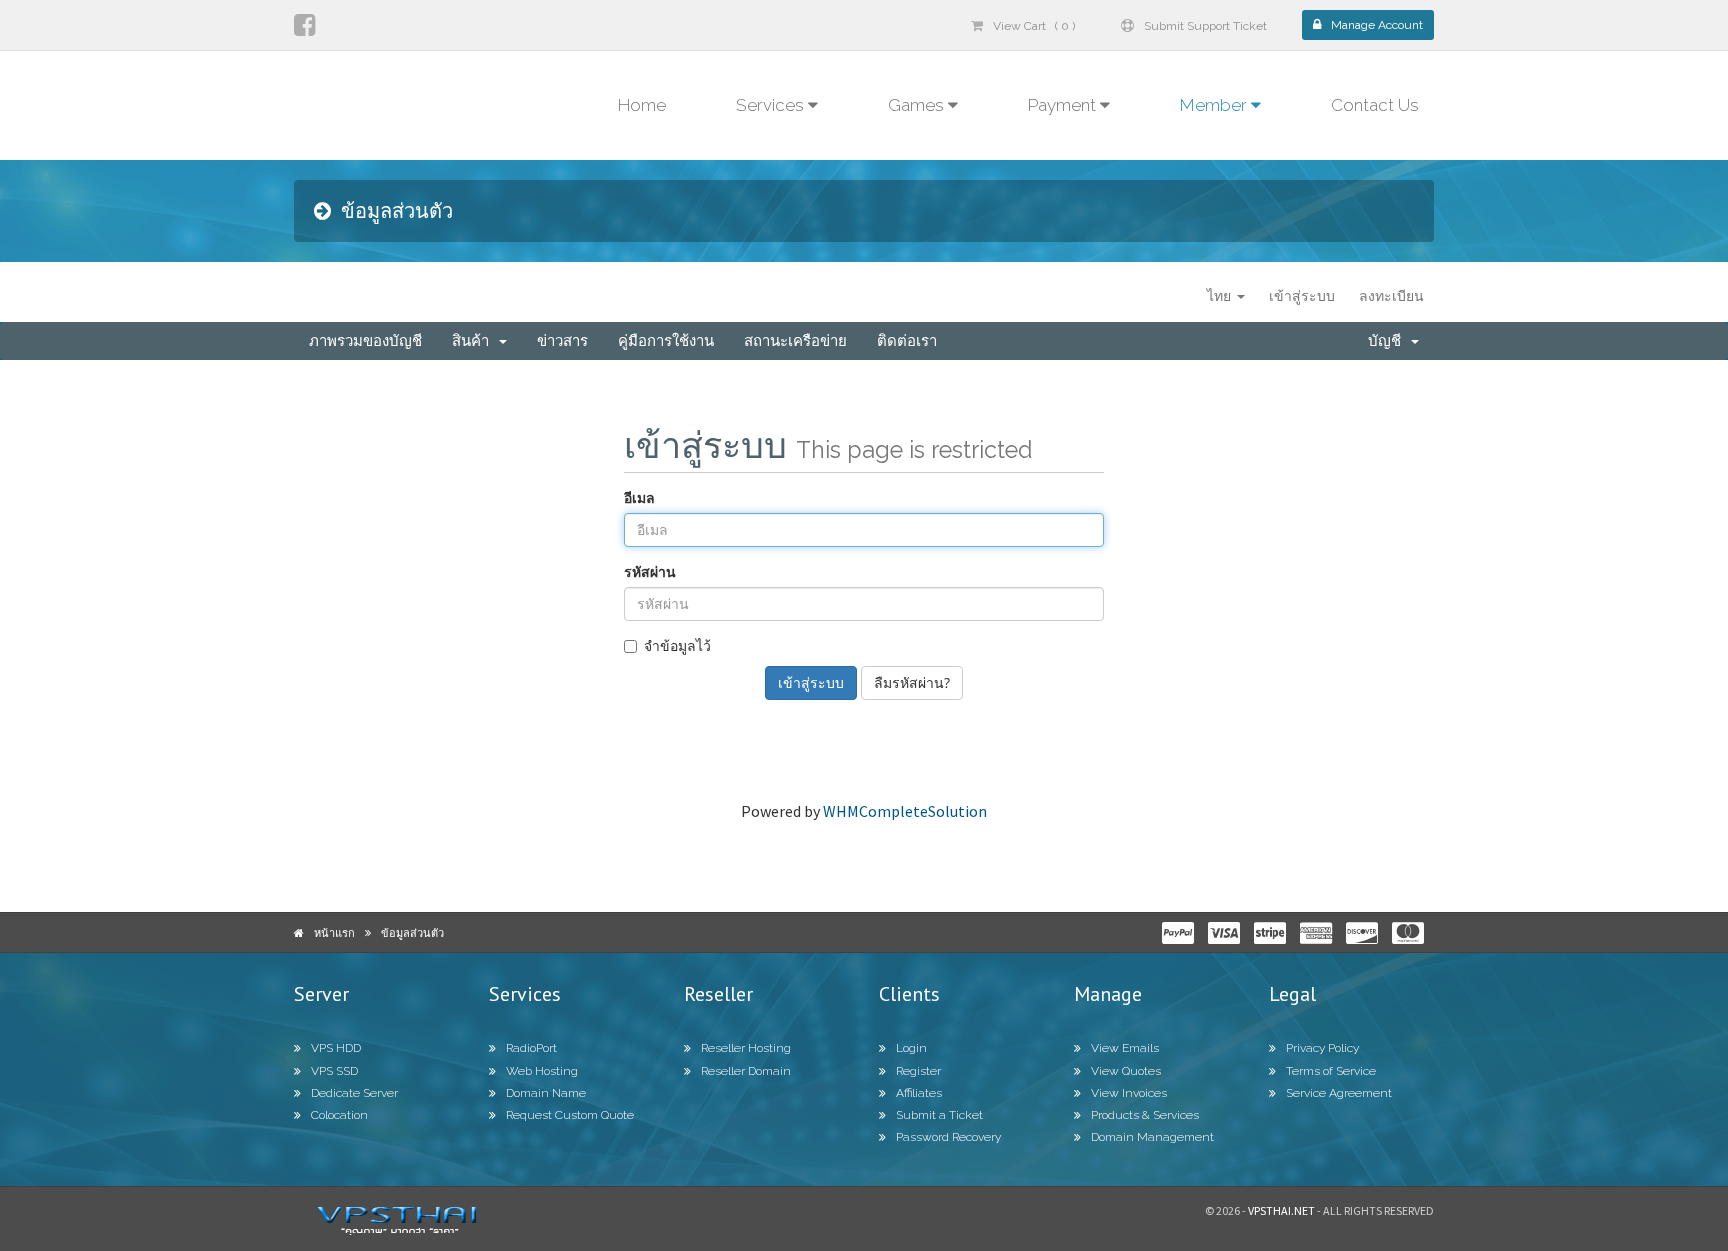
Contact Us (1375, 105)
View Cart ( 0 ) (1034, 26)
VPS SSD (334, 1071)
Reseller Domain (746, 1071)
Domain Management (1152, 1137)
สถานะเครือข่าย (795, 341)
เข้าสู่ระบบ (1302, 295)
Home (642, 105)
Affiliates (919, 1093)
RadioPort (531, 1048)
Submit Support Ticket (1205, 26)
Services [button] (772, 105)
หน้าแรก (334, 933)
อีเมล (639, 497)
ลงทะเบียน (1391, 295)
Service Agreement (1339, 1093)
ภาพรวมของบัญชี (365, 341)
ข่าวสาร (562, 341)
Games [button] (918, 105)
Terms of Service (1331, 1071)
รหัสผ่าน (650, 571)
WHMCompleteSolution (905, 811)
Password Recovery (948, 1137)
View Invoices (1129, 1093)
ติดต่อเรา (907, 341)
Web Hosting (542, 1071)
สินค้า (474, 341)
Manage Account (1377, 25)
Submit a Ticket (939, 1115)
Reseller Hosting (746, 1048)
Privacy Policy (1322, 1048)
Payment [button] (1064, 105)
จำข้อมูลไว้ (677, 645)
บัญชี (1388, 341)
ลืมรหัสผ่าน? (912, 682)
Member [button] (1215, 105)
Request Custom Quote (570, 1115)
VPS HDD (336, 1048)
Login (911, 1048)
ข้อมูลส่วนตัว (412, 933)
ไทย (1221, 295)
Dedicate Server (354, 1093)
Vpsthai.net (1281, 1210)
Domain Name (546, 1093)
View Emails (1125, 1048)
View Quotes (1126, 1071)
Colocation (339, 1115)
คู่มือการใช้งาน (666, 341)
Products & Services (1145, 1115)
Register (918, 1071)
